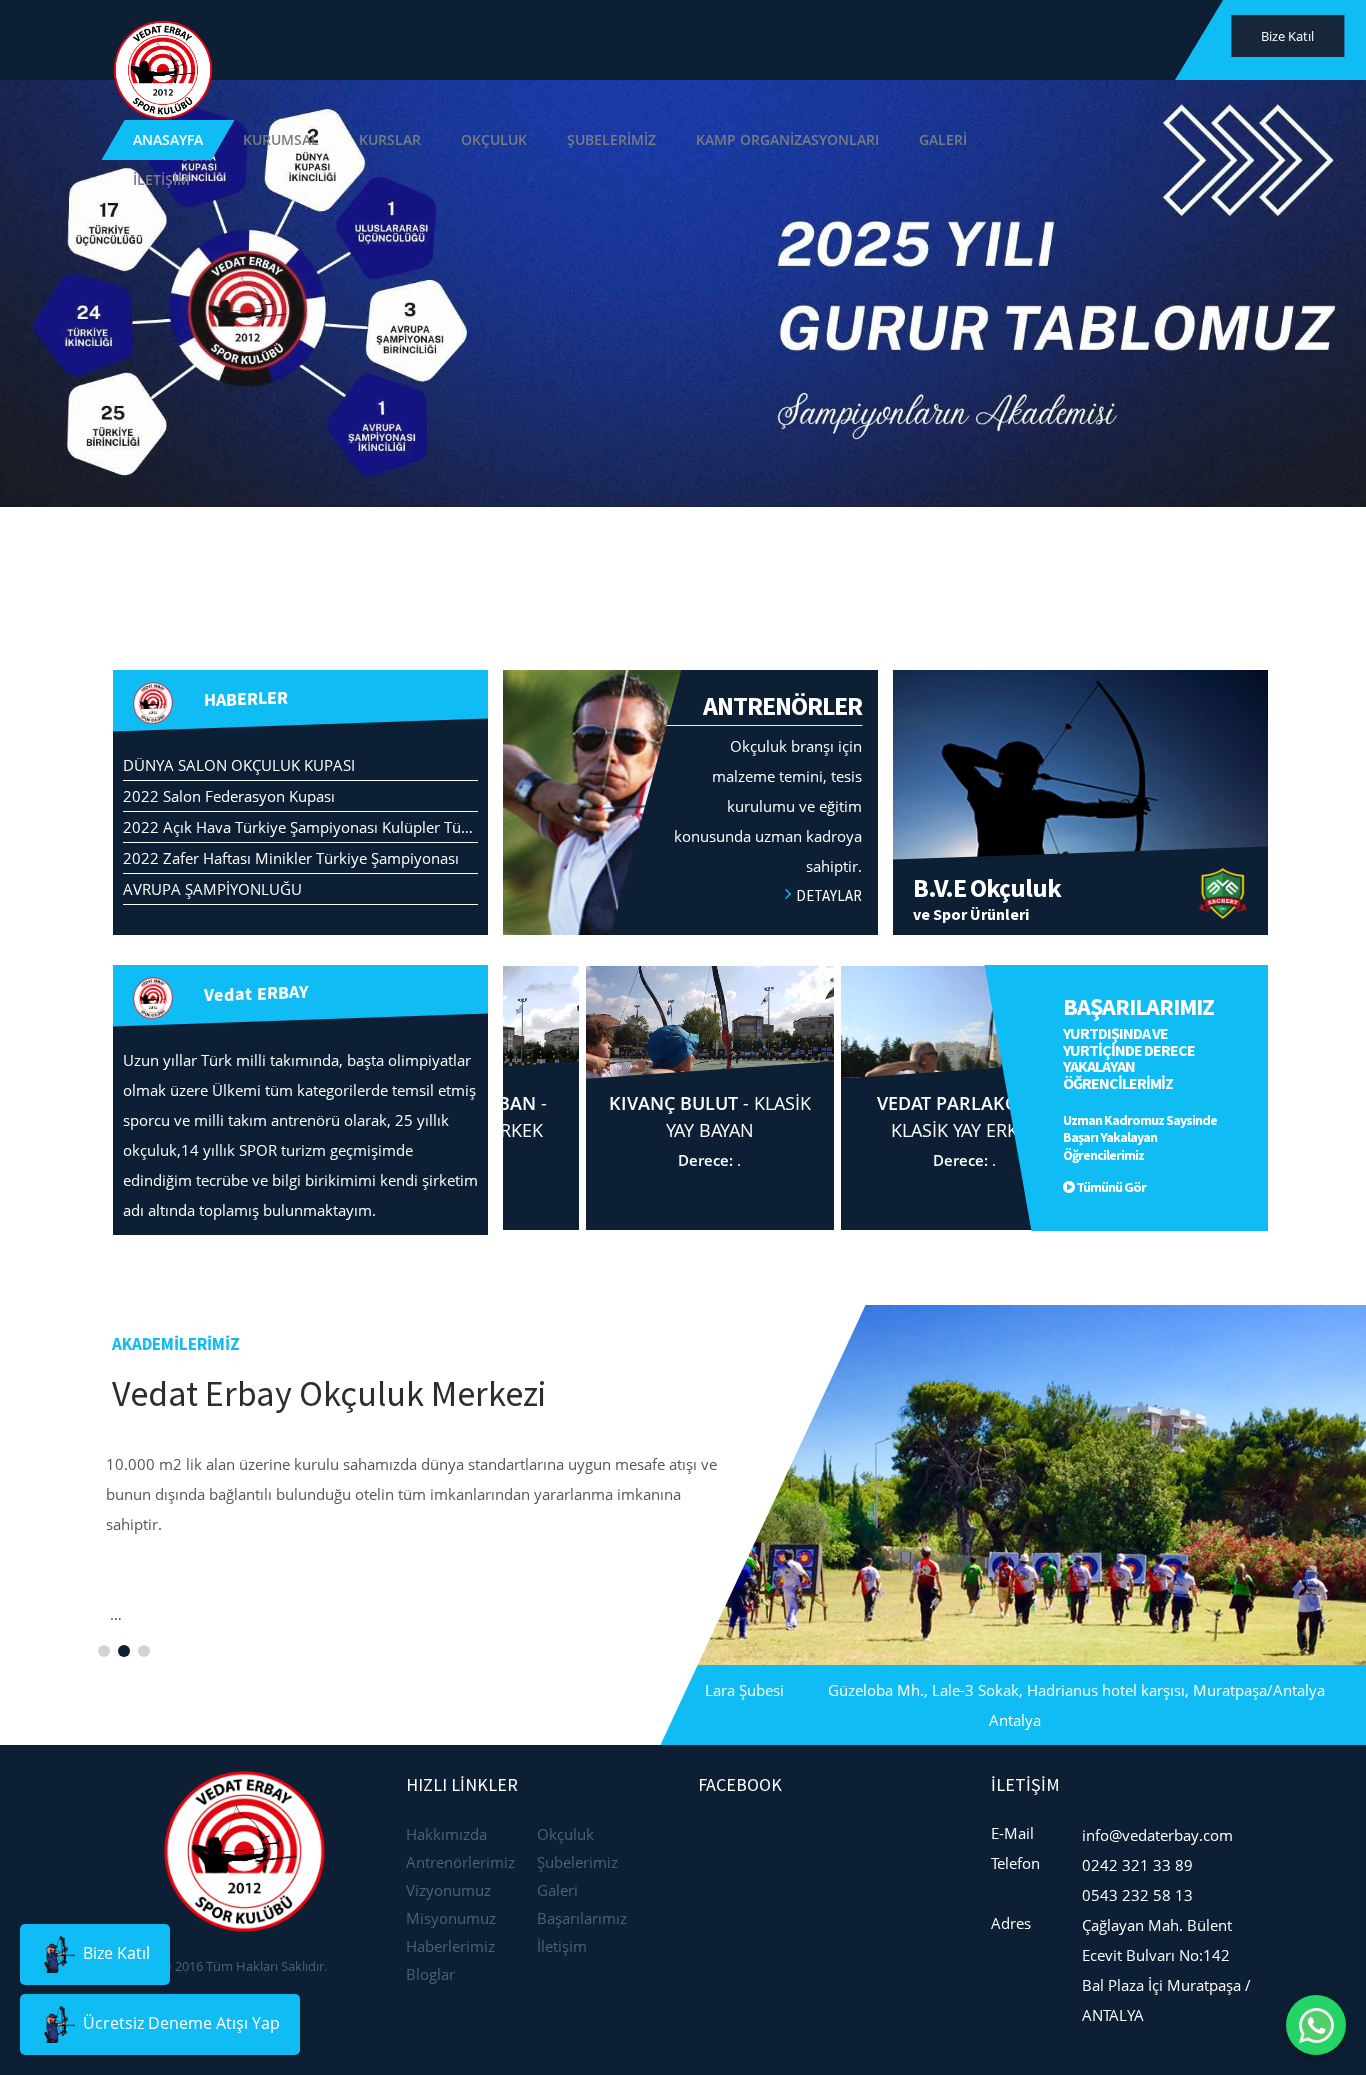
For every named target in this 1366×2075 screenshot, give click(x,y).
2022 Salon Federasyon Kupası (229, 796)
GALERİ (1112, 39)
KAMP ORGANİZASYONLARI (956, 39)
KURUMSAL (450, 39)
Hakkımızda (446, 1834)
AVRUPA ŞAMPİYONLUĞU (212, 889)
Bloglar (430, 1974)
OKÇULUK (663, 39)
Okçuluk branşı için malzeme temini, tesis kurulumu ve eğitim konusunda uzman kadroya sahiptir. (768, 783)
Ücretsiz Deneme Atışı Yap (179, 2023)
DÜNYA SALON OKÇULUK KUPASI (239, 765)
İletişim (562, 1946)
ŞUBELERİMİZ (780, 39)
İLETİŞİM (1204, 39)
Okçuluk (565, 1834)
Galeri (557, 1890)
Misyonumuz (451, 1918)
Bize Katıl (114, 1953)
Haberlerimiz (450, 1946)
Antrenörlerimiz (460, 1862)
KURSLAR (559, 39)
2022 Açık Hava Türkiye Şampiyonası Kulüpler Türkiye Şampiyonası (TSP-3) (380, 827)
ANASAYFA (337, 39)
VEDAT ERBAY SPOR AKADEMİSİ (725, 562)
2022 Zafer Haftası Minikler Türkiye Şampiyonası (291, 858)
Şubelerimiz (577, 1862)
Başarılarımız (582, 1918)
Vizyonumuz (448, 1890)
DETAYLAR (829, 895)
